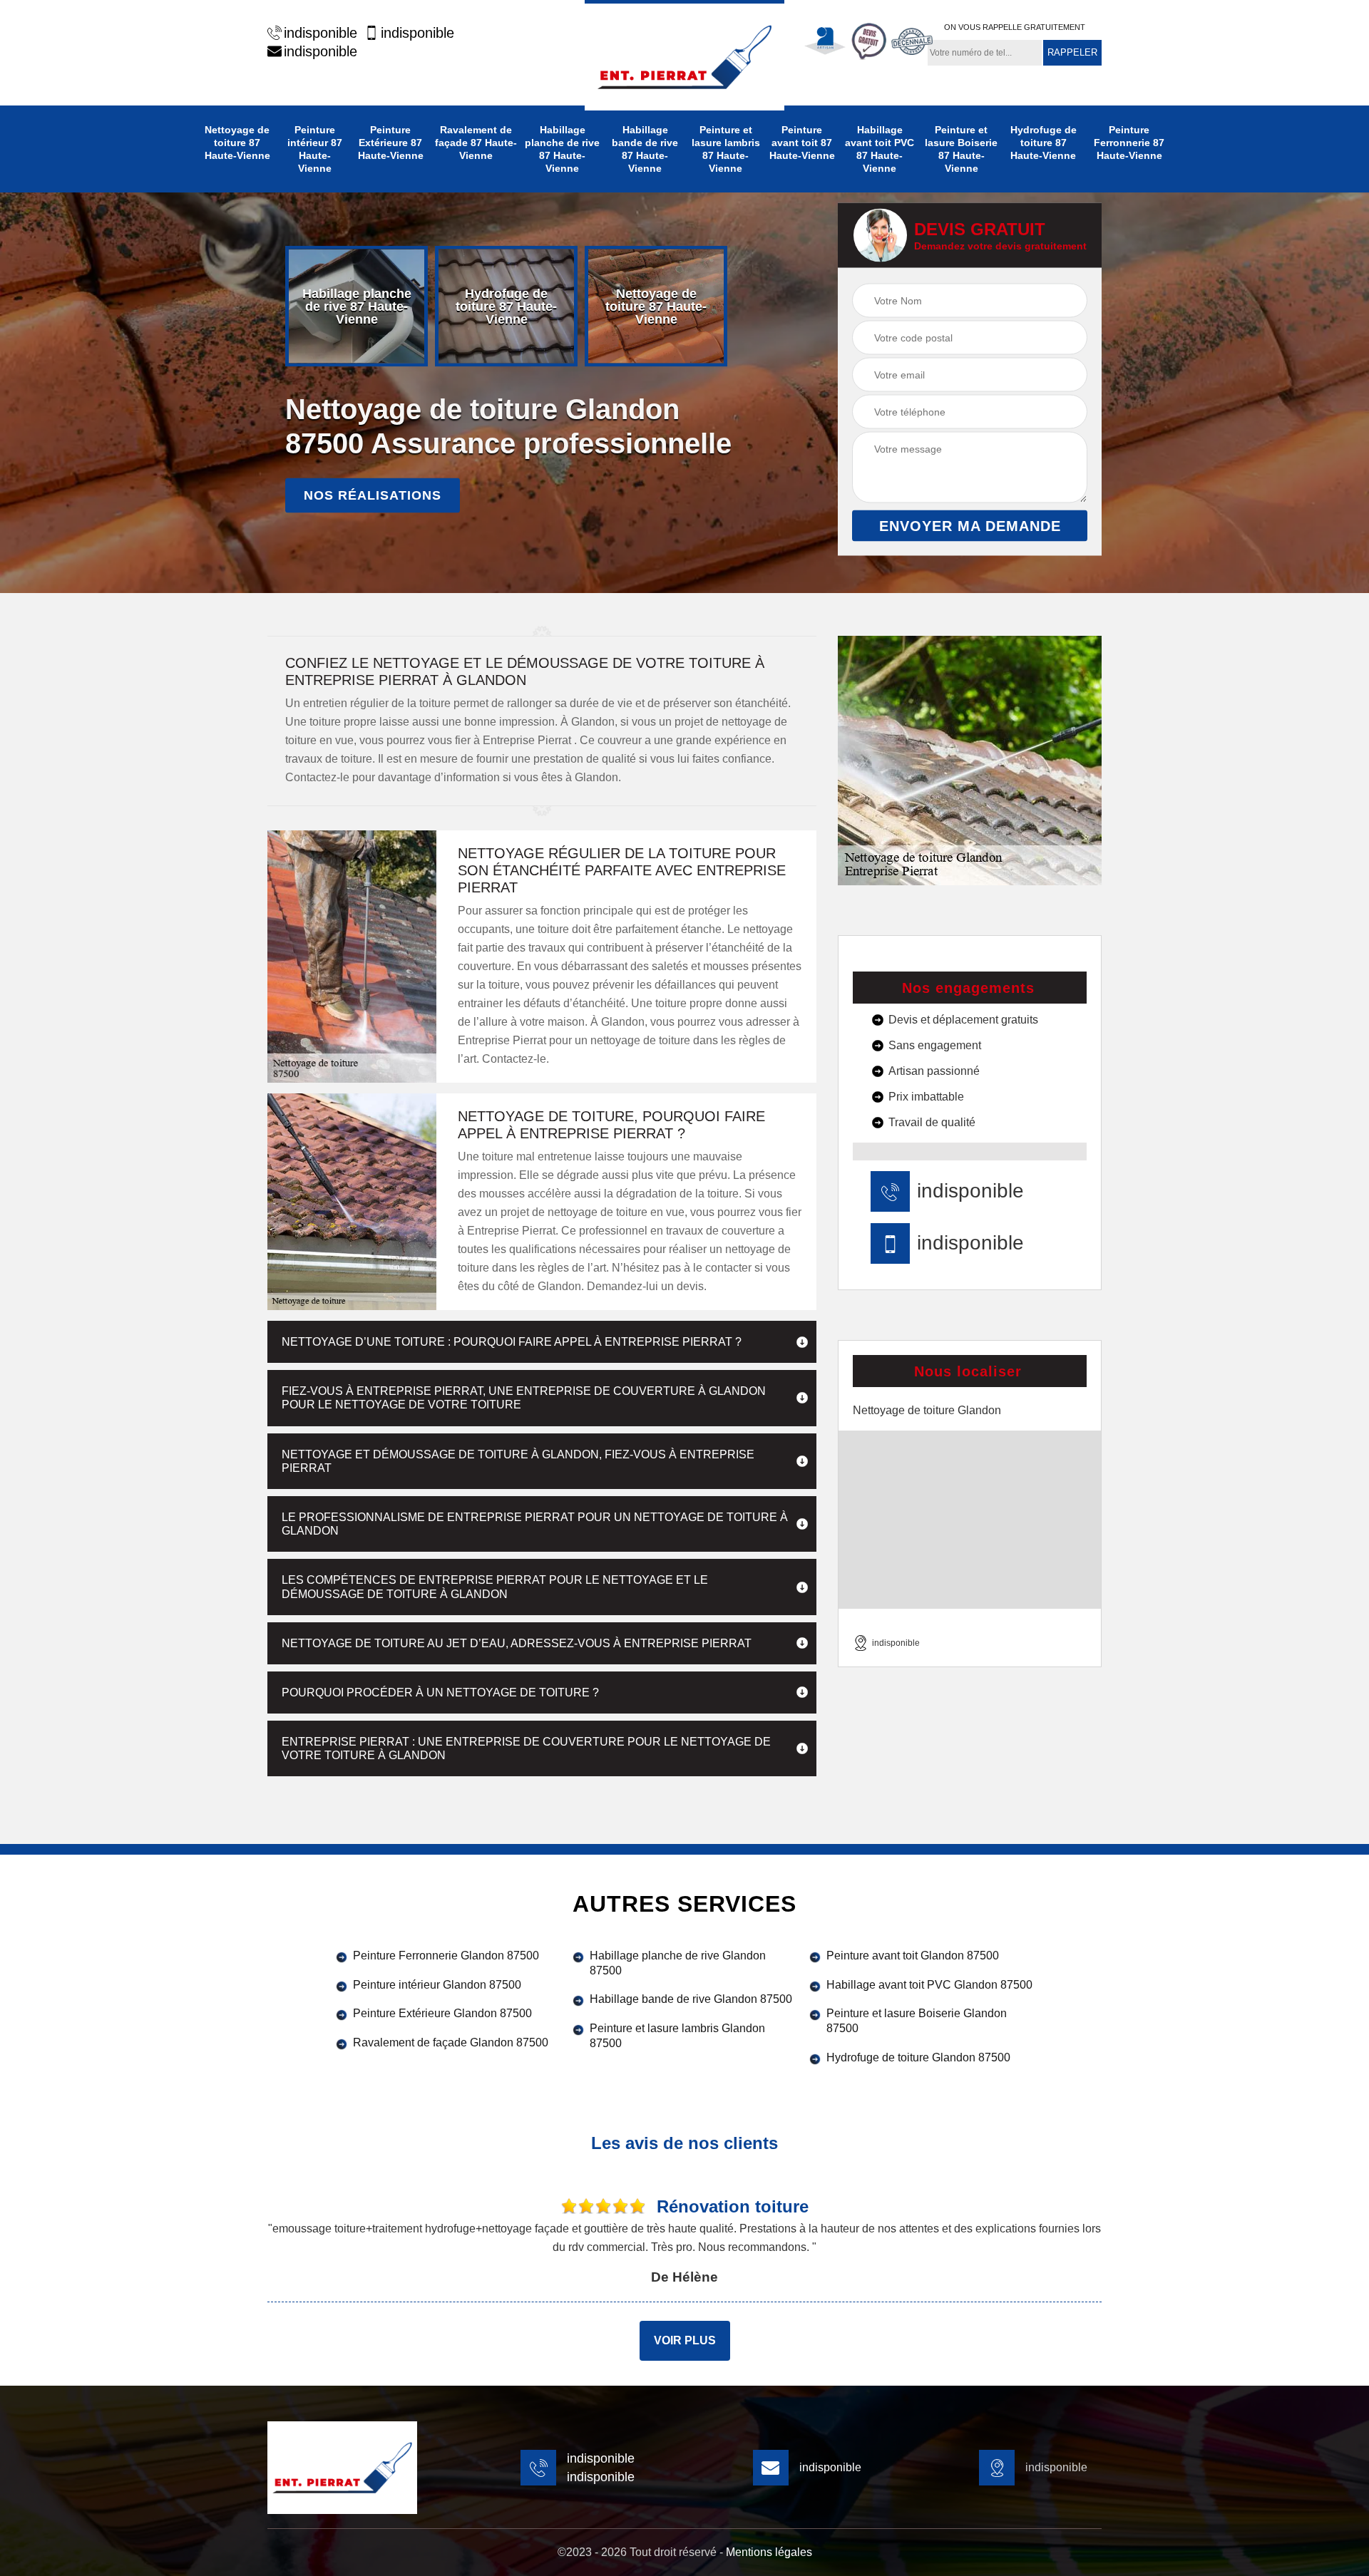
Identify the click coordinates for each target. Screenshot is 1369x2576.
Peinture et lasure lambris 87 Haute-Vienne (726, 149)
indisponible (321, 33)
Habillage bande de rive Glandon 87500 (691, 1999)
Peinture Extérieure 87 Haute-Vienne (391, 143)
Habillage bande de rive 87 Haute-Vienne (645, 149)
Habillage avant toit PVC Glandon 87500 (929, 1985)
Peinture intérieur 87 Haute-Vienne (315, 149)
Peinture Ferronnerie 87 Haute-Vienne (1129, 143)
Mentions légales (769, 2552)
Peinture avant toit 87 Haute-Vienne (802, 143)
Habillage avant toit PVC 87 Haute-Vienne (880, 149)
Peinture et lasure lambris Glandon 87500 (677, 2036)
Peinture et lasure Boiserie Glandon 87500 (917, 2021)
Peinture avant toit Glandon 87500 (913, 1956)
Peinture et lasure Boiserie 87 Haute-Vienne (961, 149)
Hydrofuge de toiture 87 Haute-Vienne (1044, 143)
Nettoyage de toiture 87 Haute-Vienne (237, 143)
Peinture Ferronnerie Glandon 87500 (446, 1956)
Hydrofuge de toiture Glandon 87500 (918, 2057)
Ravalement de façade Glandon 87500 (451, 2042)
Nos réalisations (373, 495)
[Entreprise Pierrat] (684, 55)
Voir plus (685, 2340)
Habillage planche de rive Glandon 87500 (678, 1963)
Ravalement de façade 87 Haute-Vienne (476, 143)
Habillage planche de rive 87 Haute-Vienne (562, 149)
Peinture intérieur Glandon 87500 (437, 1985)
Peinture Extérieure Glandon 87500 (442, 2013)
